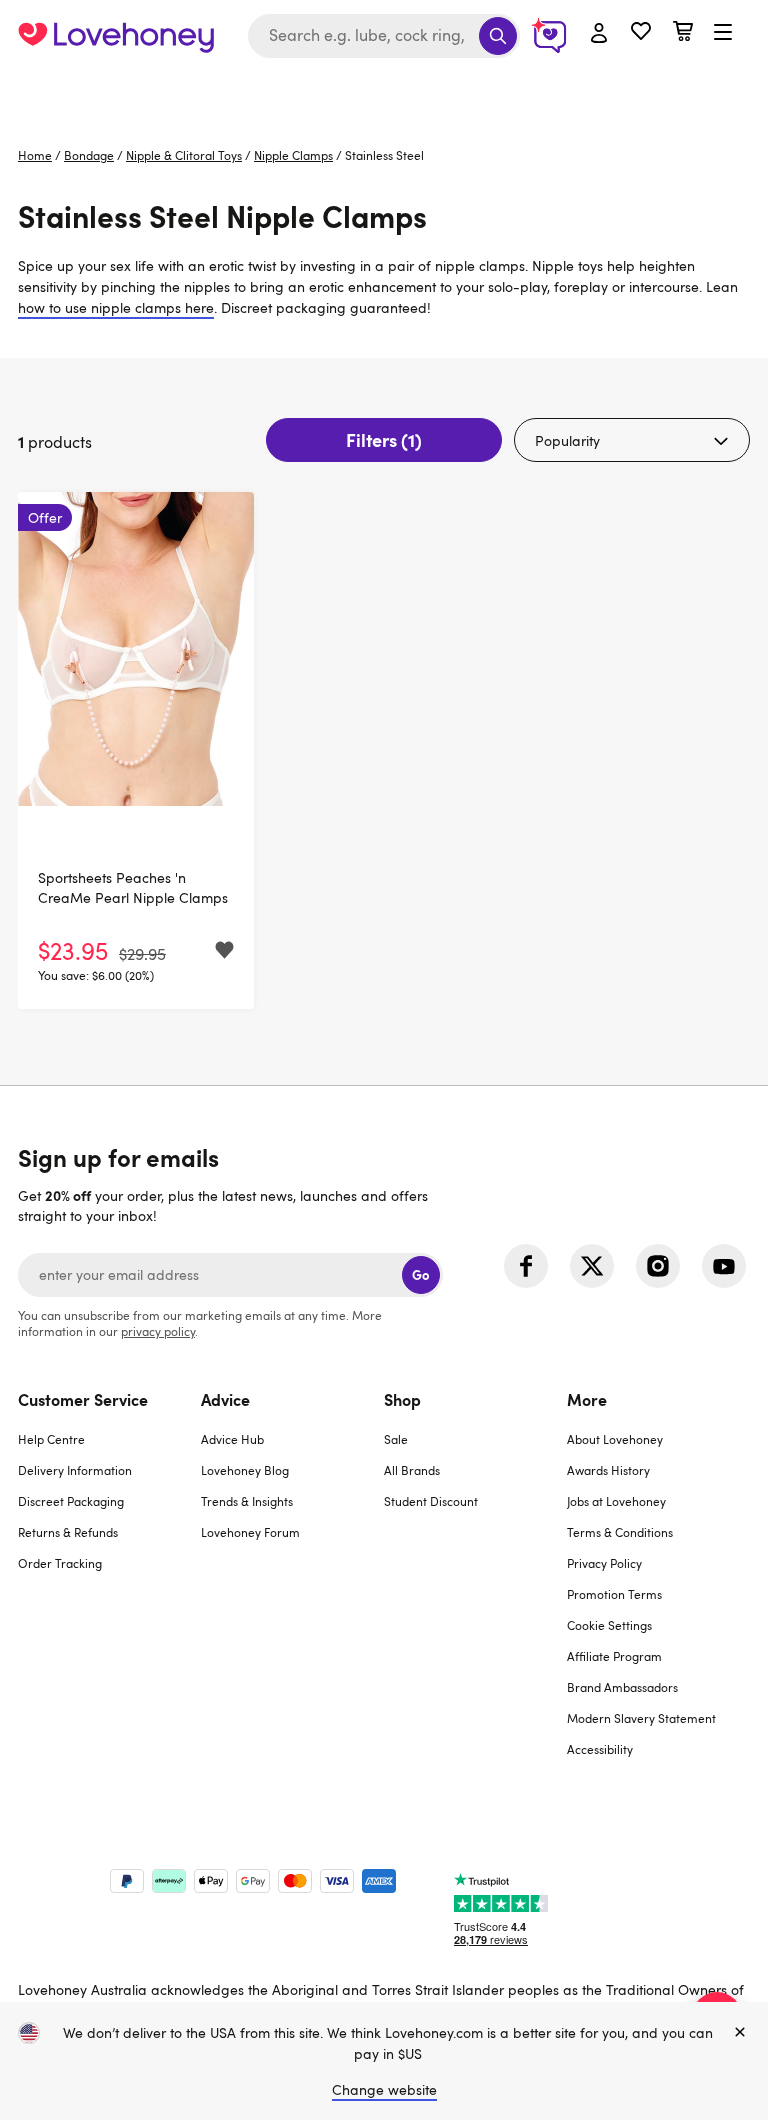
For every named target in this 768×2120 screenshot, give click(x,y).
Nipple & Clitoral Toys (184, 155)
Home (35, 155)
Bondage (89, 155)
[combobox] (384, 36)
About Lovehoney (615, 1439)
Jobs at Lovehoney (616, 1501)
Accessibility (600, 1749)
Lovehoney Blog (245, 1470)
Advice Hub (232, 1439)
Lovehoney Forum (250, 1532)
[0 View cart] (683, 33)
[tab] (109, 1586)
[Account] (599, 34)
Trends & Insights (247, 1501)
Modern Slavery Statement (641, 1718)
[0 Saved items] (641, 33)
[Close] (740, 2033)
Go (420, 1274)
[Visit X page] (592, 1266)
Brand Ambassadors (622, 1687)
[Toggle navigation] (723, 33)
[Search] (498, 36)
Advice (225, 1399)
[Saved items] (224, 950)
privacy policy (158, 1331)
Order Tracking (60, 1563)
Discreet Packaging (71, 1501)
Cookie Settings (609, 1625)
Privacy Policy (604, 1563)
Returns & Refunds (68, 1532)
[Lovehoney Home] (116, 36)
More (587, 1399)
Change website (384, 2089)
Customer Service (83, 1399)
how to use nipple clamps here (116, 307)
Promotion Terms (614, 1594)
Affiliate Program (614, 1656)
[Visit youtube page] (724, 1266)
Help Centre (51, 1439)
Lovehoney (384, 92)
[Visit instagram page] (658, 1266)
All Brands (412, 1470)
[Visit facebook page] (526, 1266)
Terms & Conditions (620, 1532)
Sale (396, 1439)
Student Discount (431, 1501)
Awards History (608, 1470)
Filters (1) (384, 439)
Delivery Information (75, 1470)
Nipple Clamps (293, 155)
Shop (402, 1399)
